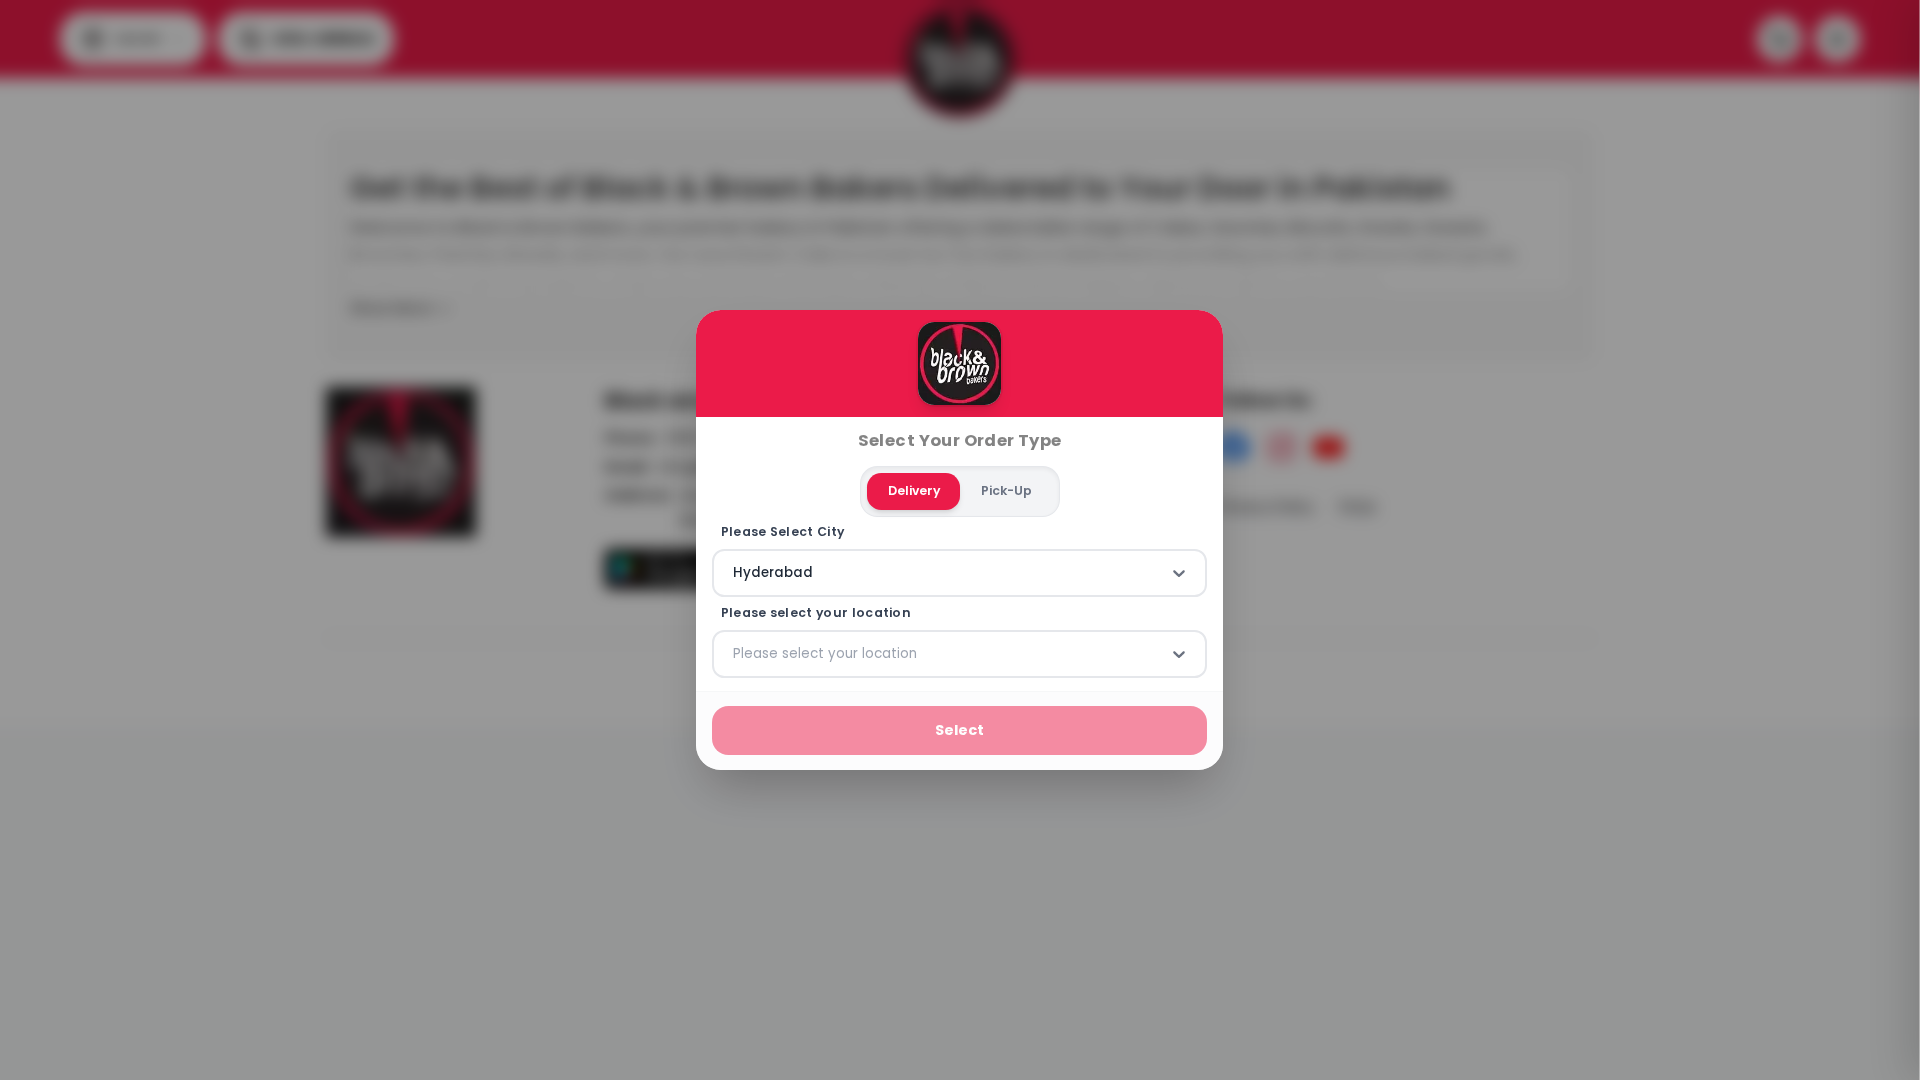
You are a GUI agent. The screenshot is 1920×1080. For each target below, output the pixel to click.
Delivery (914, 490)
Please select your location (816, 613)
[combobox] (735, 573)
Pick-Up (1006, 490)
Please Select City (783, 532)
